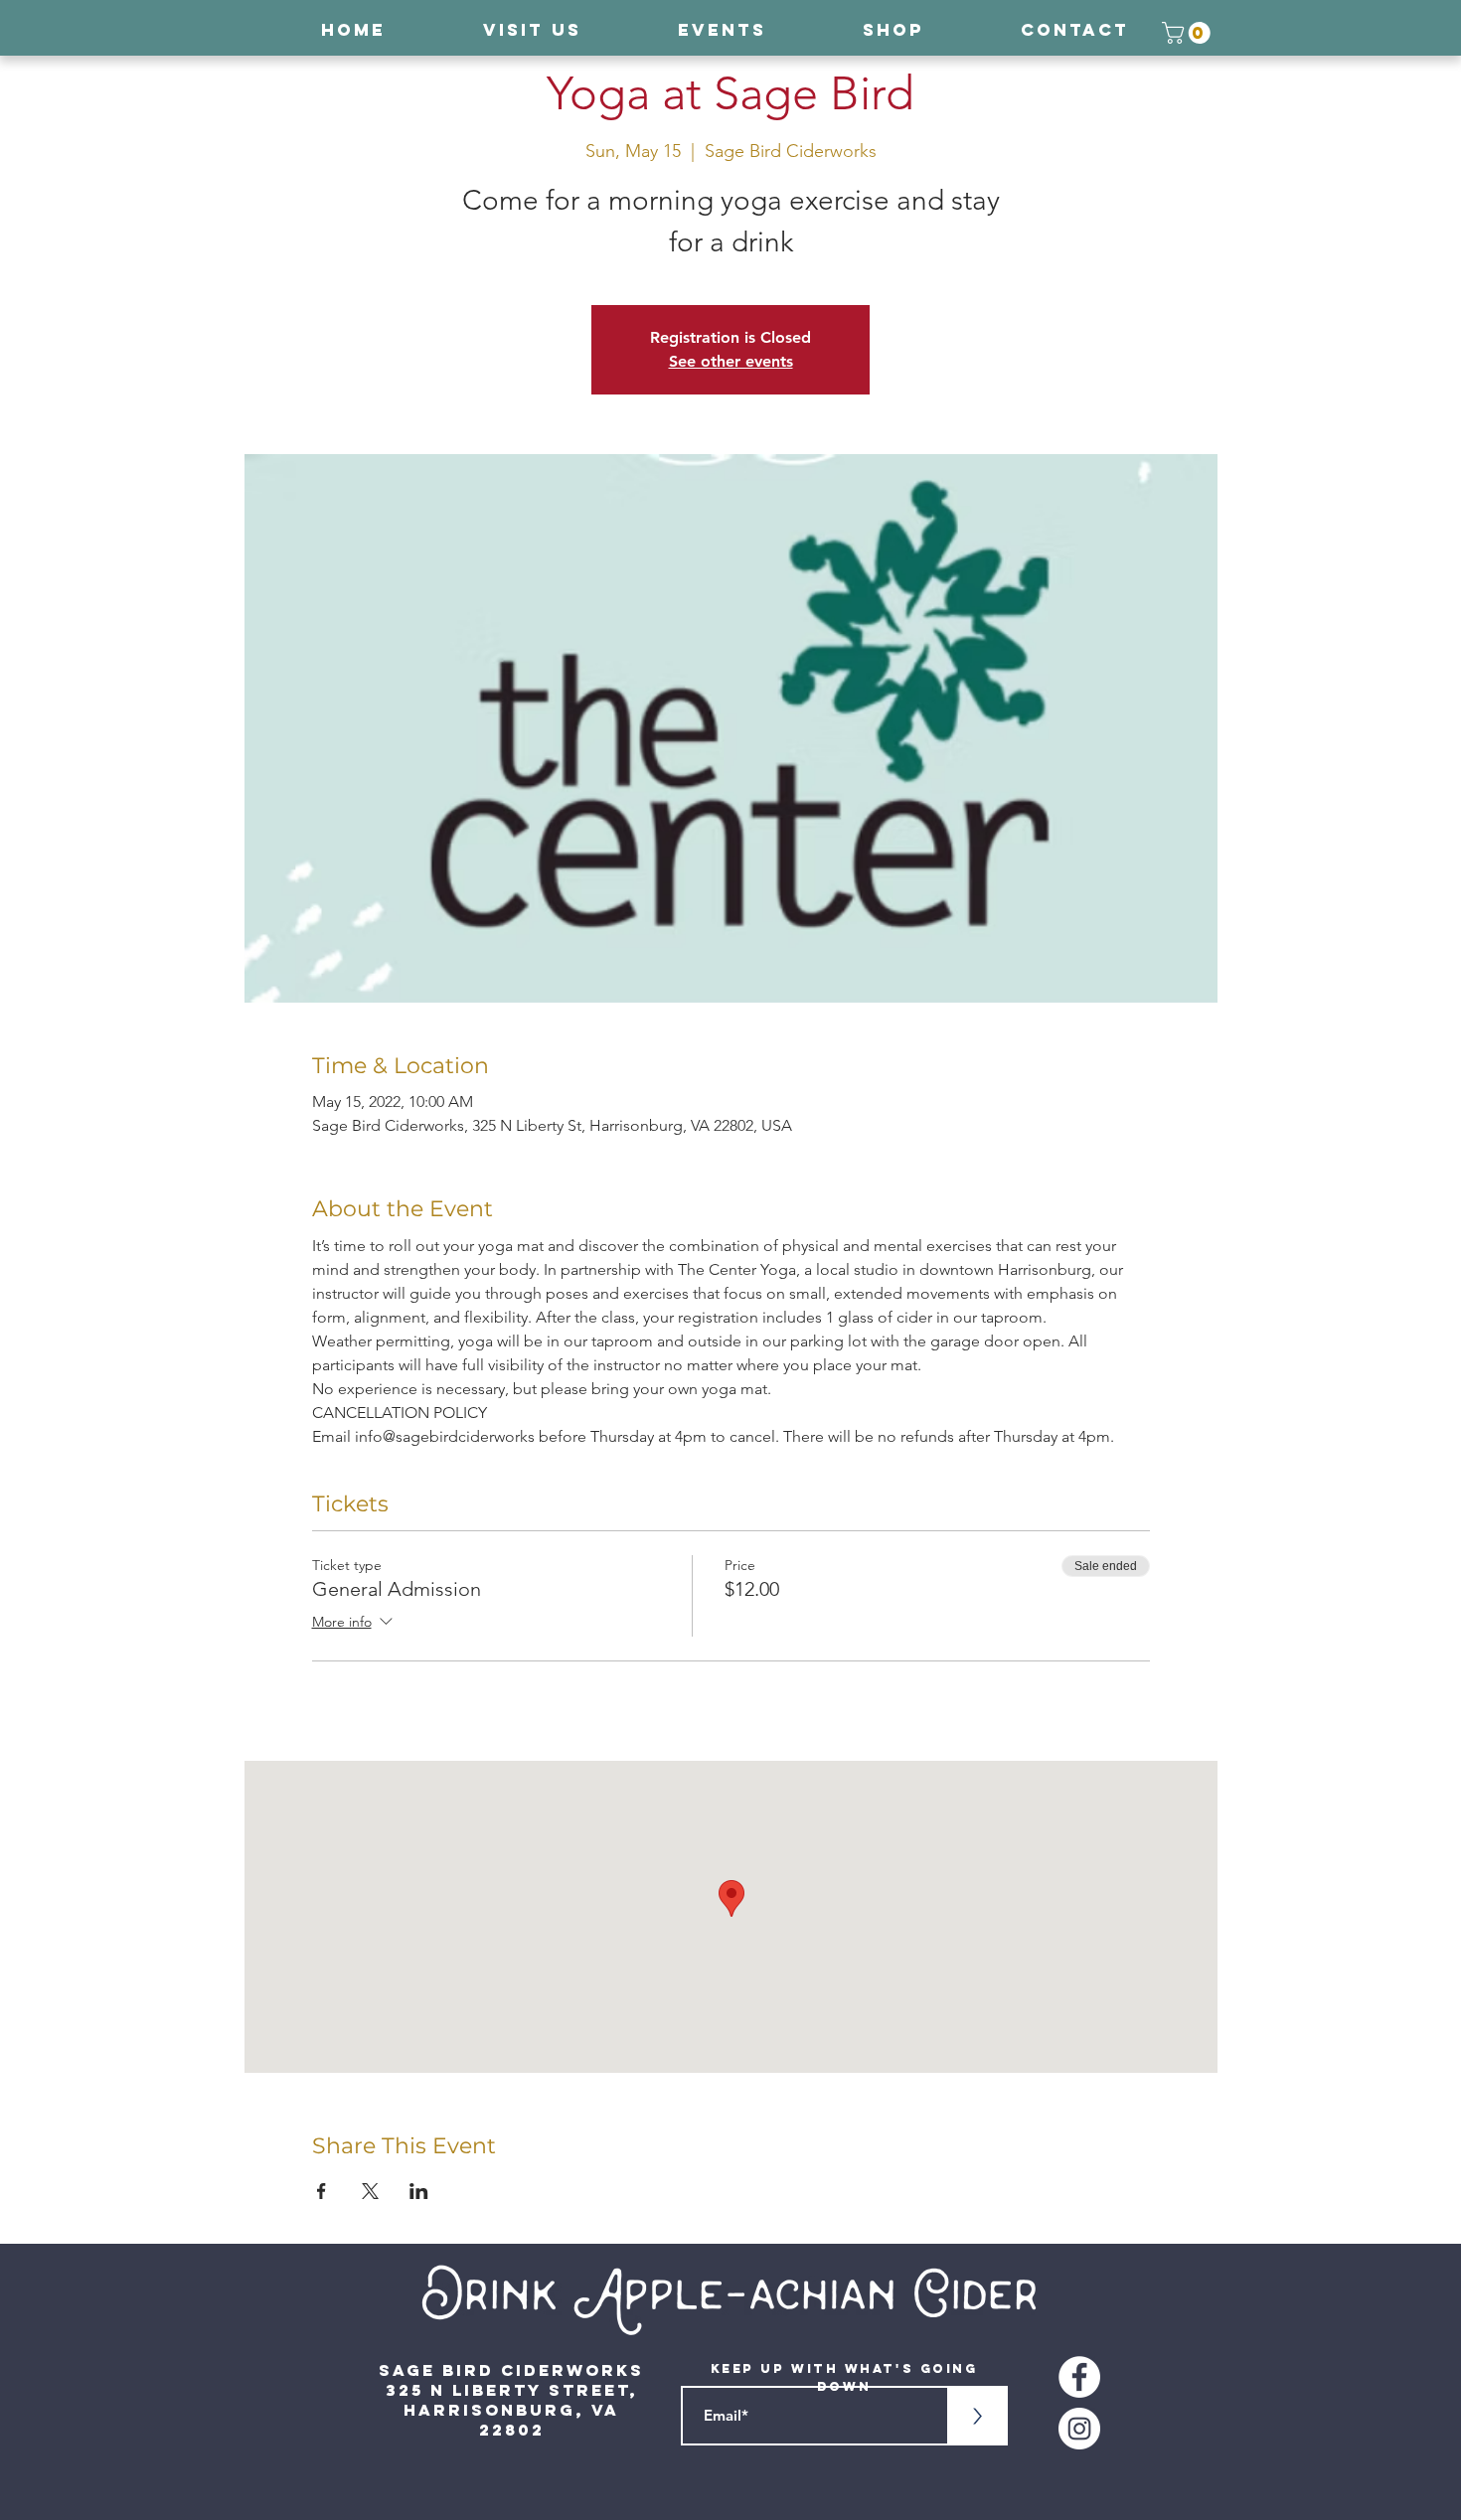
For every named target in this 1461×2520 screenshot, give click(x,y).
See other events (731, 361)
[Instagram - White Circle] (1079, 2429)
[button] (1189, 33)
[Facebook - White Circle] (1079, 2377)
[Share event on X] (370, 2191)
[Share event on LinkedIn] (419, 2191)
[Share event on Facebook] (322, 2191)
